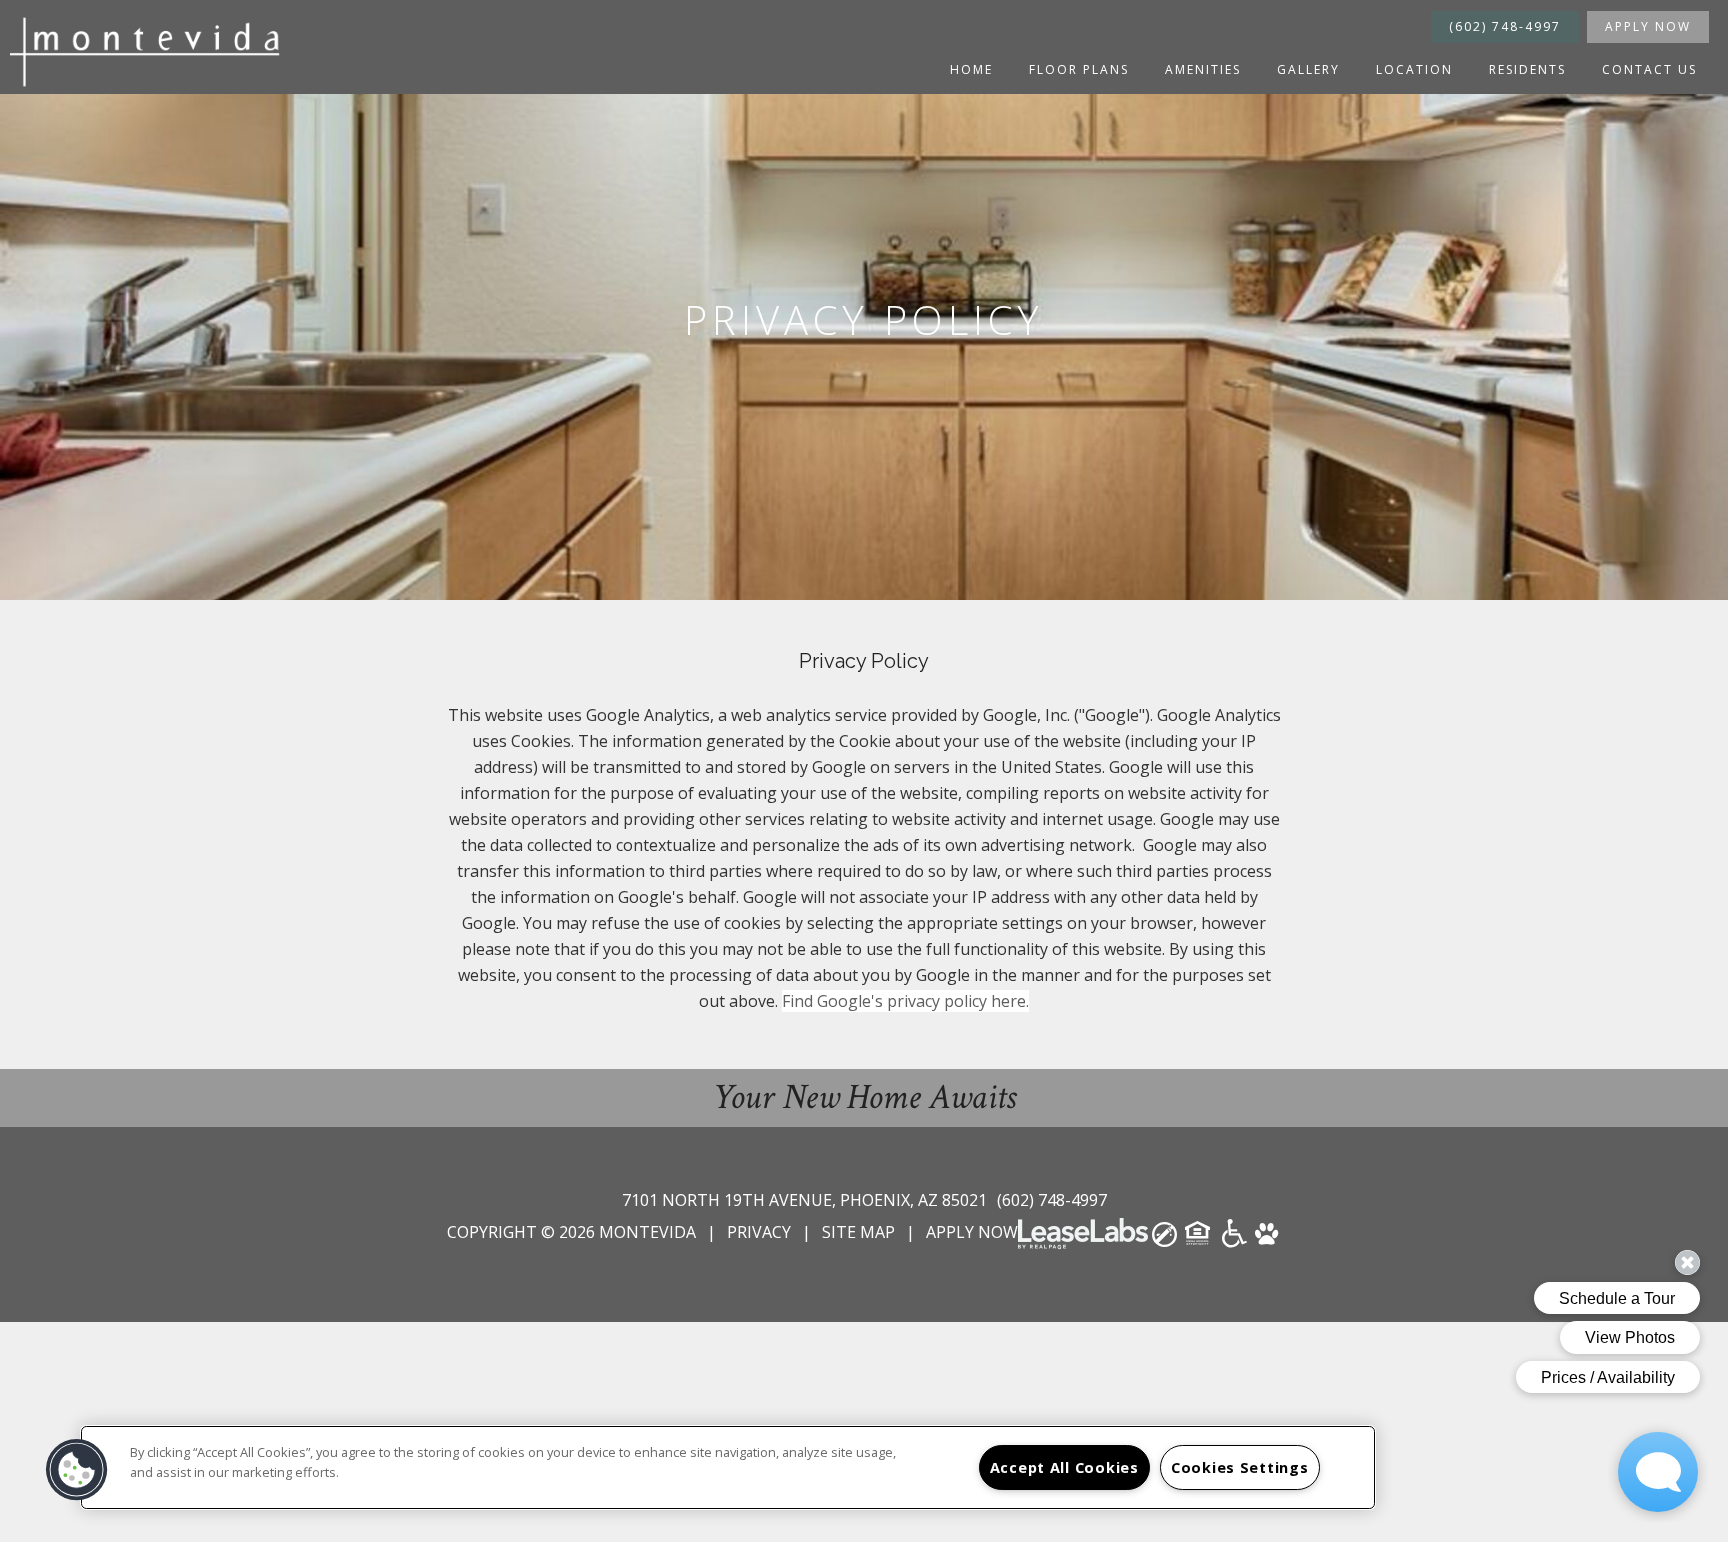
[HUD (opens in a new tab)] (1199, 1239)
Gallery (1308, 69)
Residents (1527, 69)
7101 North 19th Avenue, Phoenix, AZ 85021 (806, 1200)
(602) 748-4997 (1505, 26)
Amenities (1203, 69)
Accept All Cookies (1064, 1467)
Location (1414, 69)
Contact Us (1649, 69)
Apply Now (1648, 26)
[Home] (150, 52)
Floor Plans (1079, 69)
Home (971, 69)
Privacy (759, 1232)
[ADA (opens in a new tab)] (1234, 1240)
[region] (728, 1467)
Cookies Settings (1240, 1467)
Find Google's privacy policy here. (905, 1001)
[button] (77, 1470)
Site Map (858, 1232)
